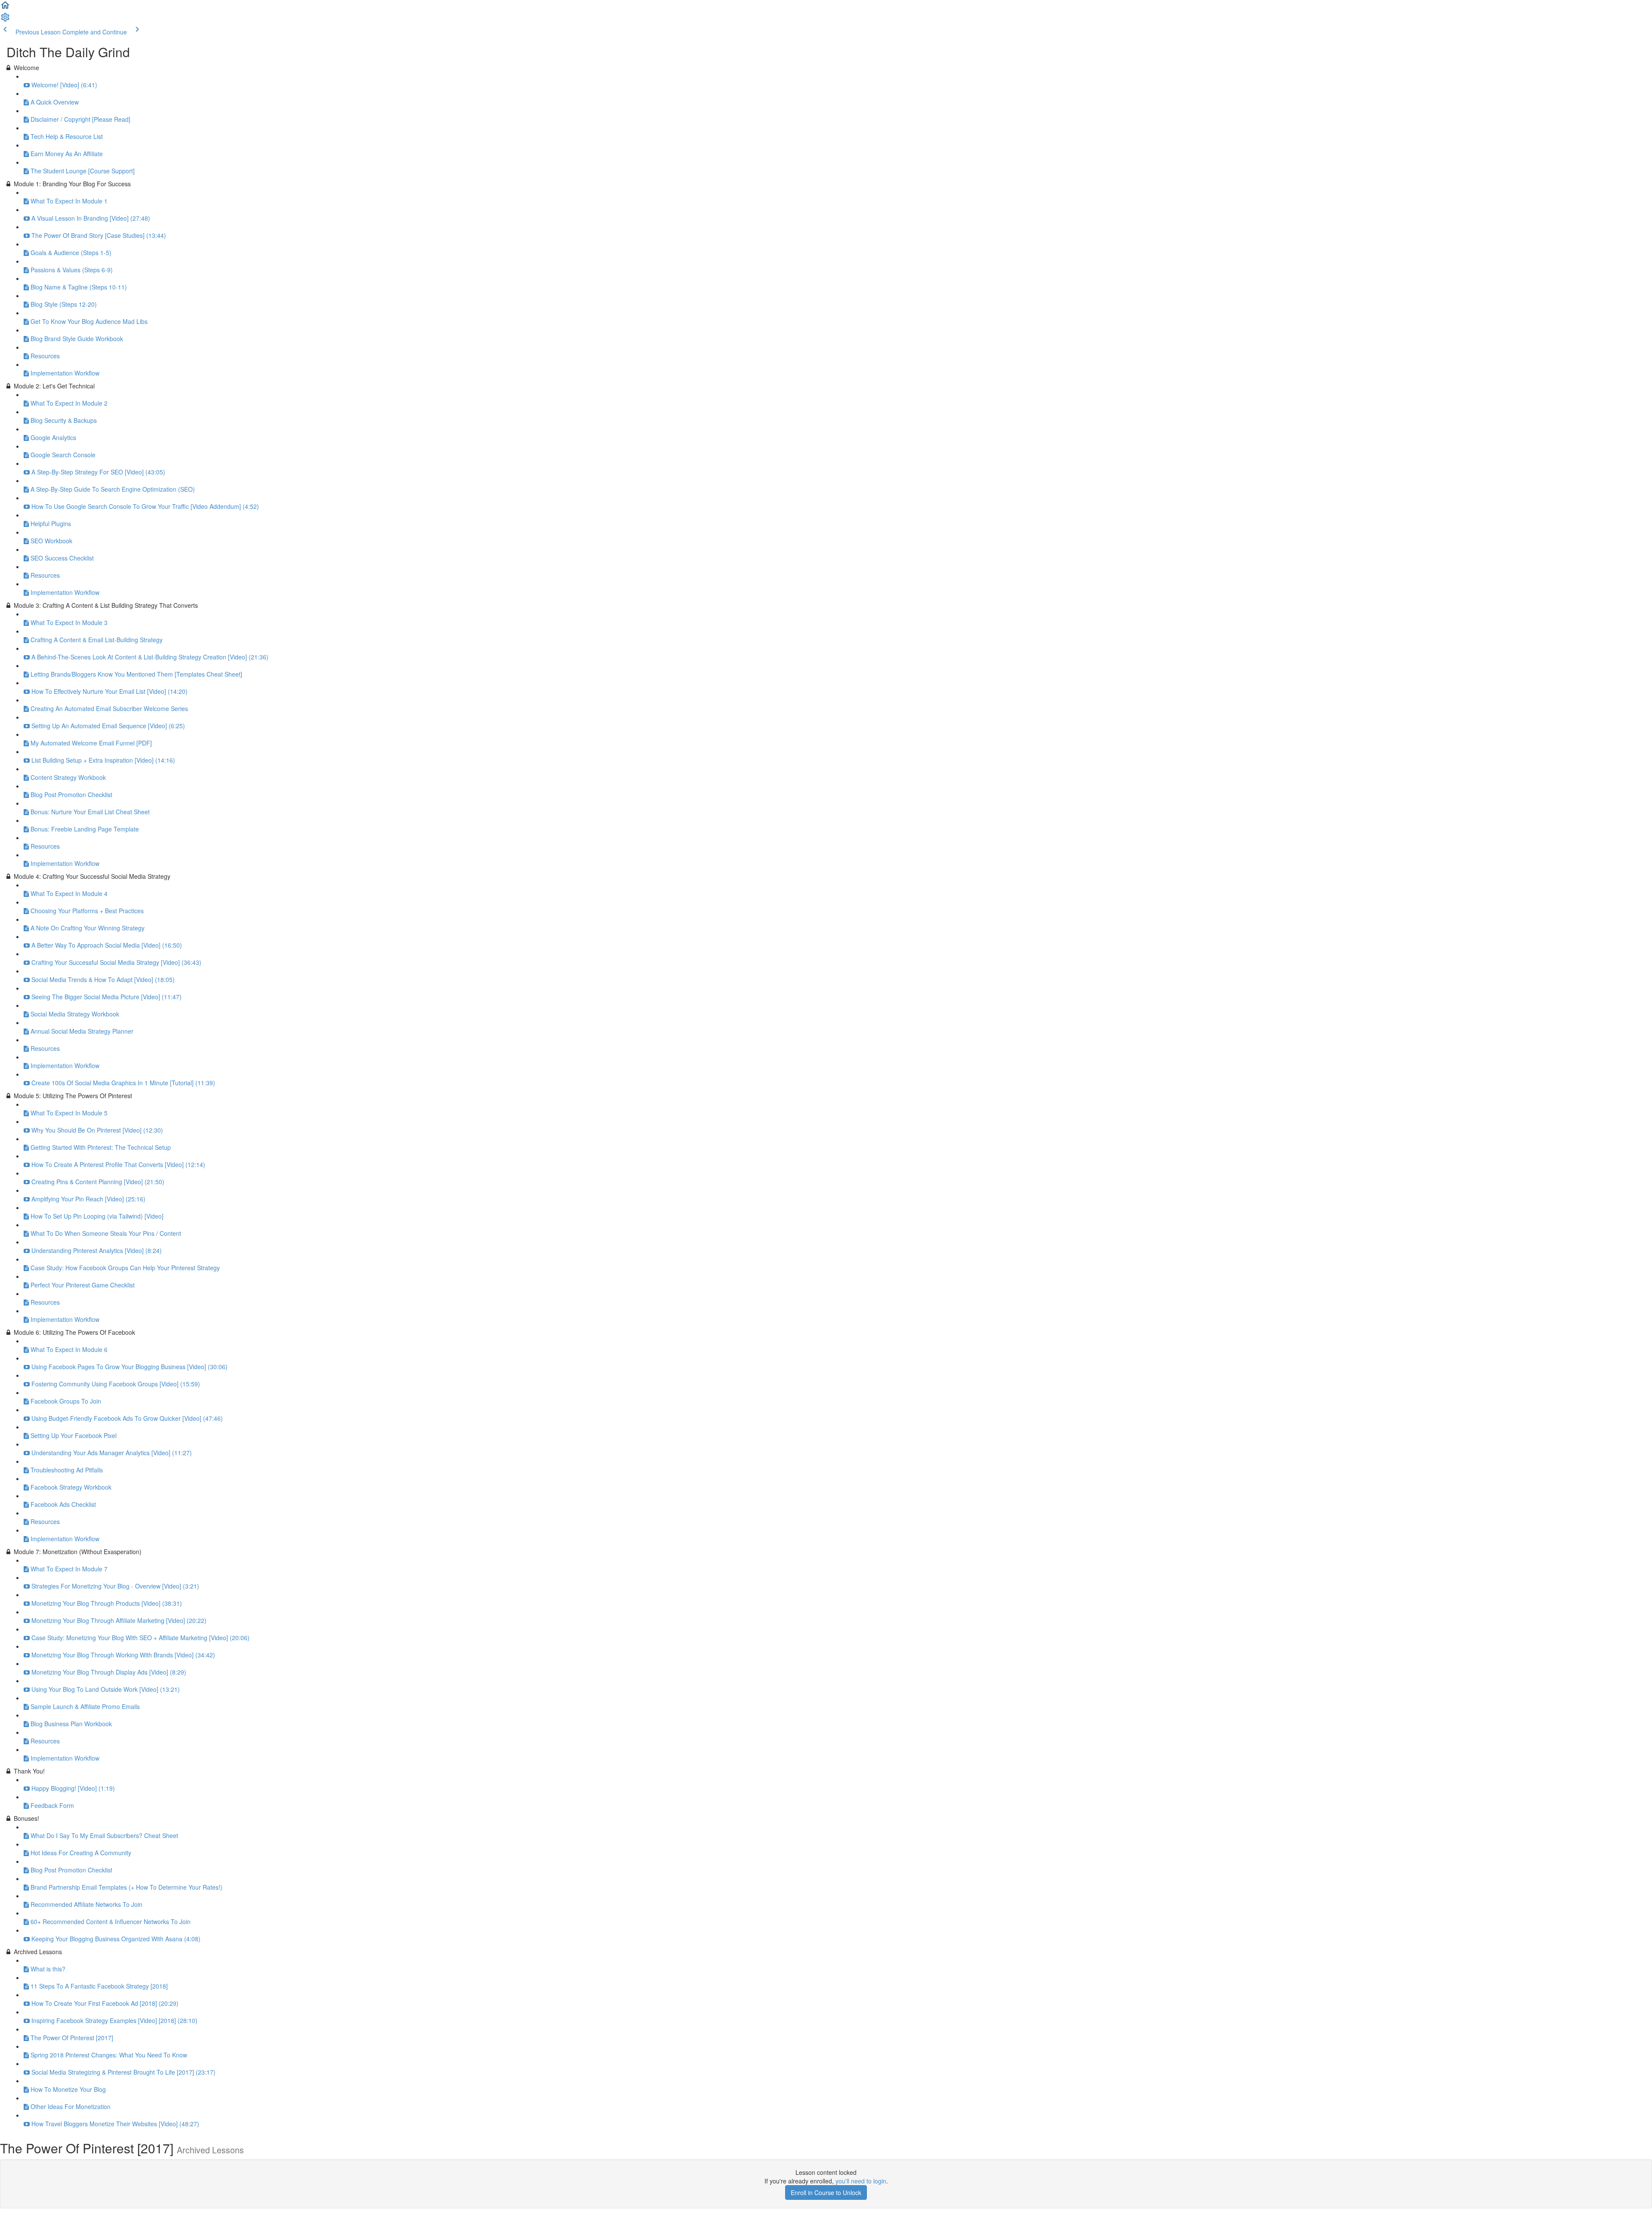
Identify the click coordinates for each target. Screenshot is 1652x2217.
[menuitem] (5, 20)
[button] (5, 8)
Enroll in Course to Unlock (826, 2192)
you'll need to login (861, 2181)
